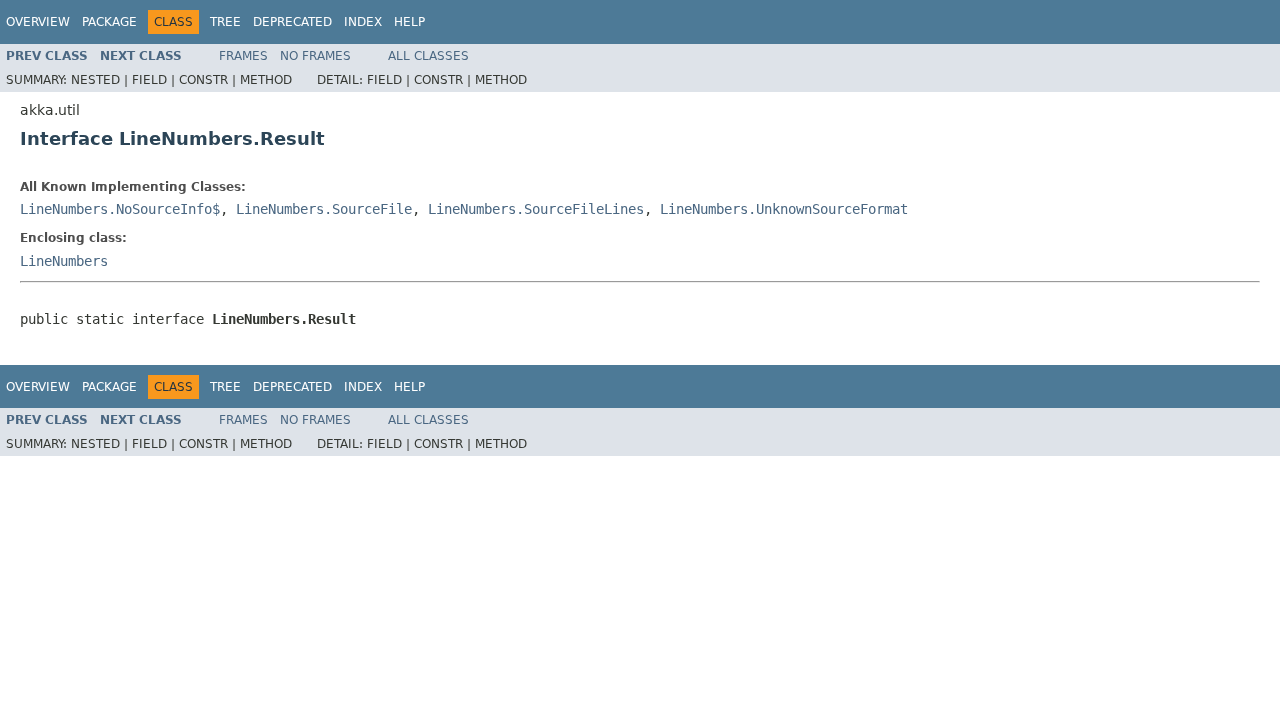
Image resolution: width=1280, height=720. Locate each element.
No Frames (315, 56)
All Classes (428, 56)
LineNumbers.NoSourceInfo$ (120, 209)
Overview (38, 22)
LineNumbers (64, 261)
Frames (243, 56)
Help (409, 22)
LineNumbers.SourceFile (324, 209)
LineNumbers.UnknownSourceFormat (784, 209)
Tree (225, 22)
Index (363, 22)
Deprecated (292, 22)
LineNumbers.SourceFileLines (536, 209)
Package (109, 22)
